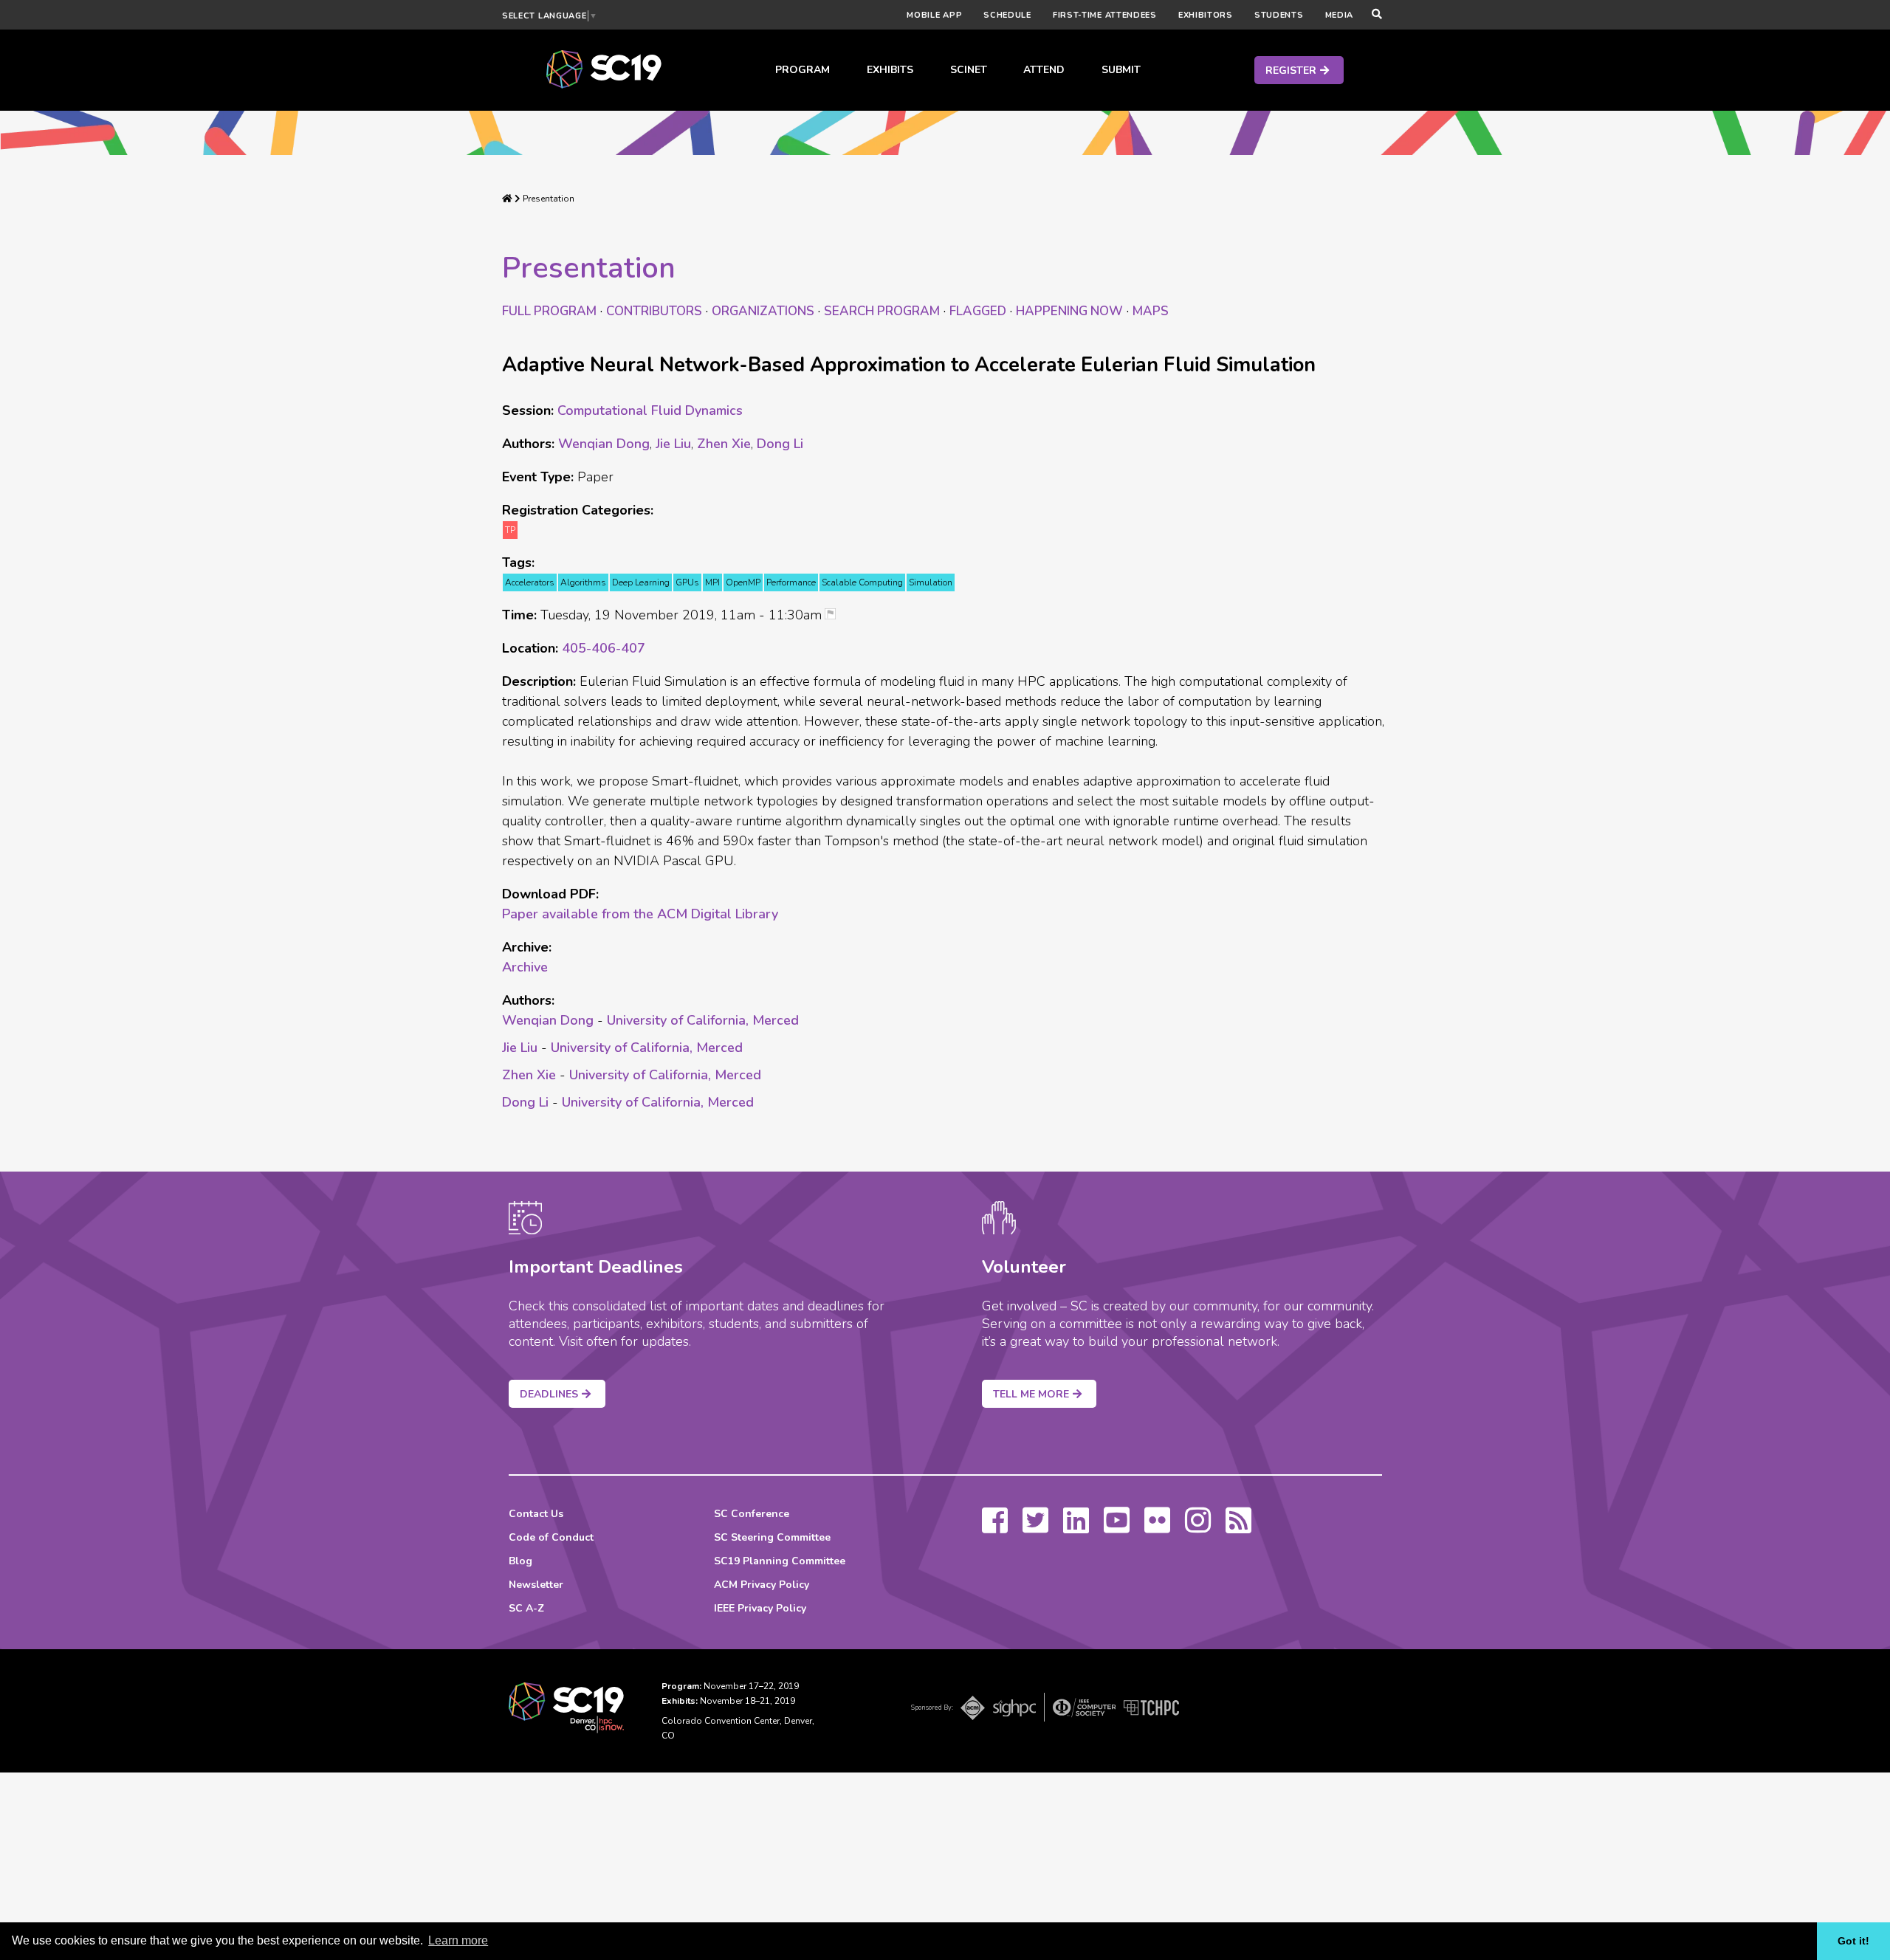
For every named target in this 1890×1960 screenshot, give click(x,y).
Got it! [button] (1853, 1941)
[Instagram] (1198, 1527)
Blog (520, 1561)
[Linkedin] (1076, 1527)
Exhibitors (1206, 15)
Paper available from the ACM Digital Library (640, 914)
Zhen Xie (724, 444)
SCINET (969, 70)
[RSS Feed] (1238, 1527)
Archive (525, 967)
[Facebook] (995, 1527)
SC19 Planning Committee (780, 1561)
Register (1291, 71)
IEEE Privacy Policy (760, 1608)
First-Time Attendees (1105, 15)
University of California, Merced (703, 1020)
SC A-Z (526, 1608)
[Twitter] (1035, 1527)
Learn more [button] (458, 1940)
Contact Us (536, 1514)
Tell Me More (1031, 1394)
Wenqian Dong (604, 444)
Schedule (1007, 15)
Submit (1121, 70)
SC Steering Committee (772, 1537)
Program (803, 70)
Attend (1044, 70)
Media (1340, 15)
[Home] (507, 199)
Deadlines (549, 1394)
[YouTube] (1117, 1527)
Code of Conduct (551, 1537)
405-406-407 (604, 648)
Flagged (978, 311)
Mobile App (934, 15)
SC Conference (752, 1514)
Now (1069, 311)
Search (882, 311)
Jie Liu (673, 444)
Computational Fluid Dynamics (650, 410)
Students (1279, 15)
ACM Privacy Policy (762, 1585)
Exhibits (890, 70)
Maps (1151, 311)
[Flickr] (1157, 1527)
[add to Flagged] (836, 615)
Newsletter (536, 1585)
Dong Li (780, 444)
